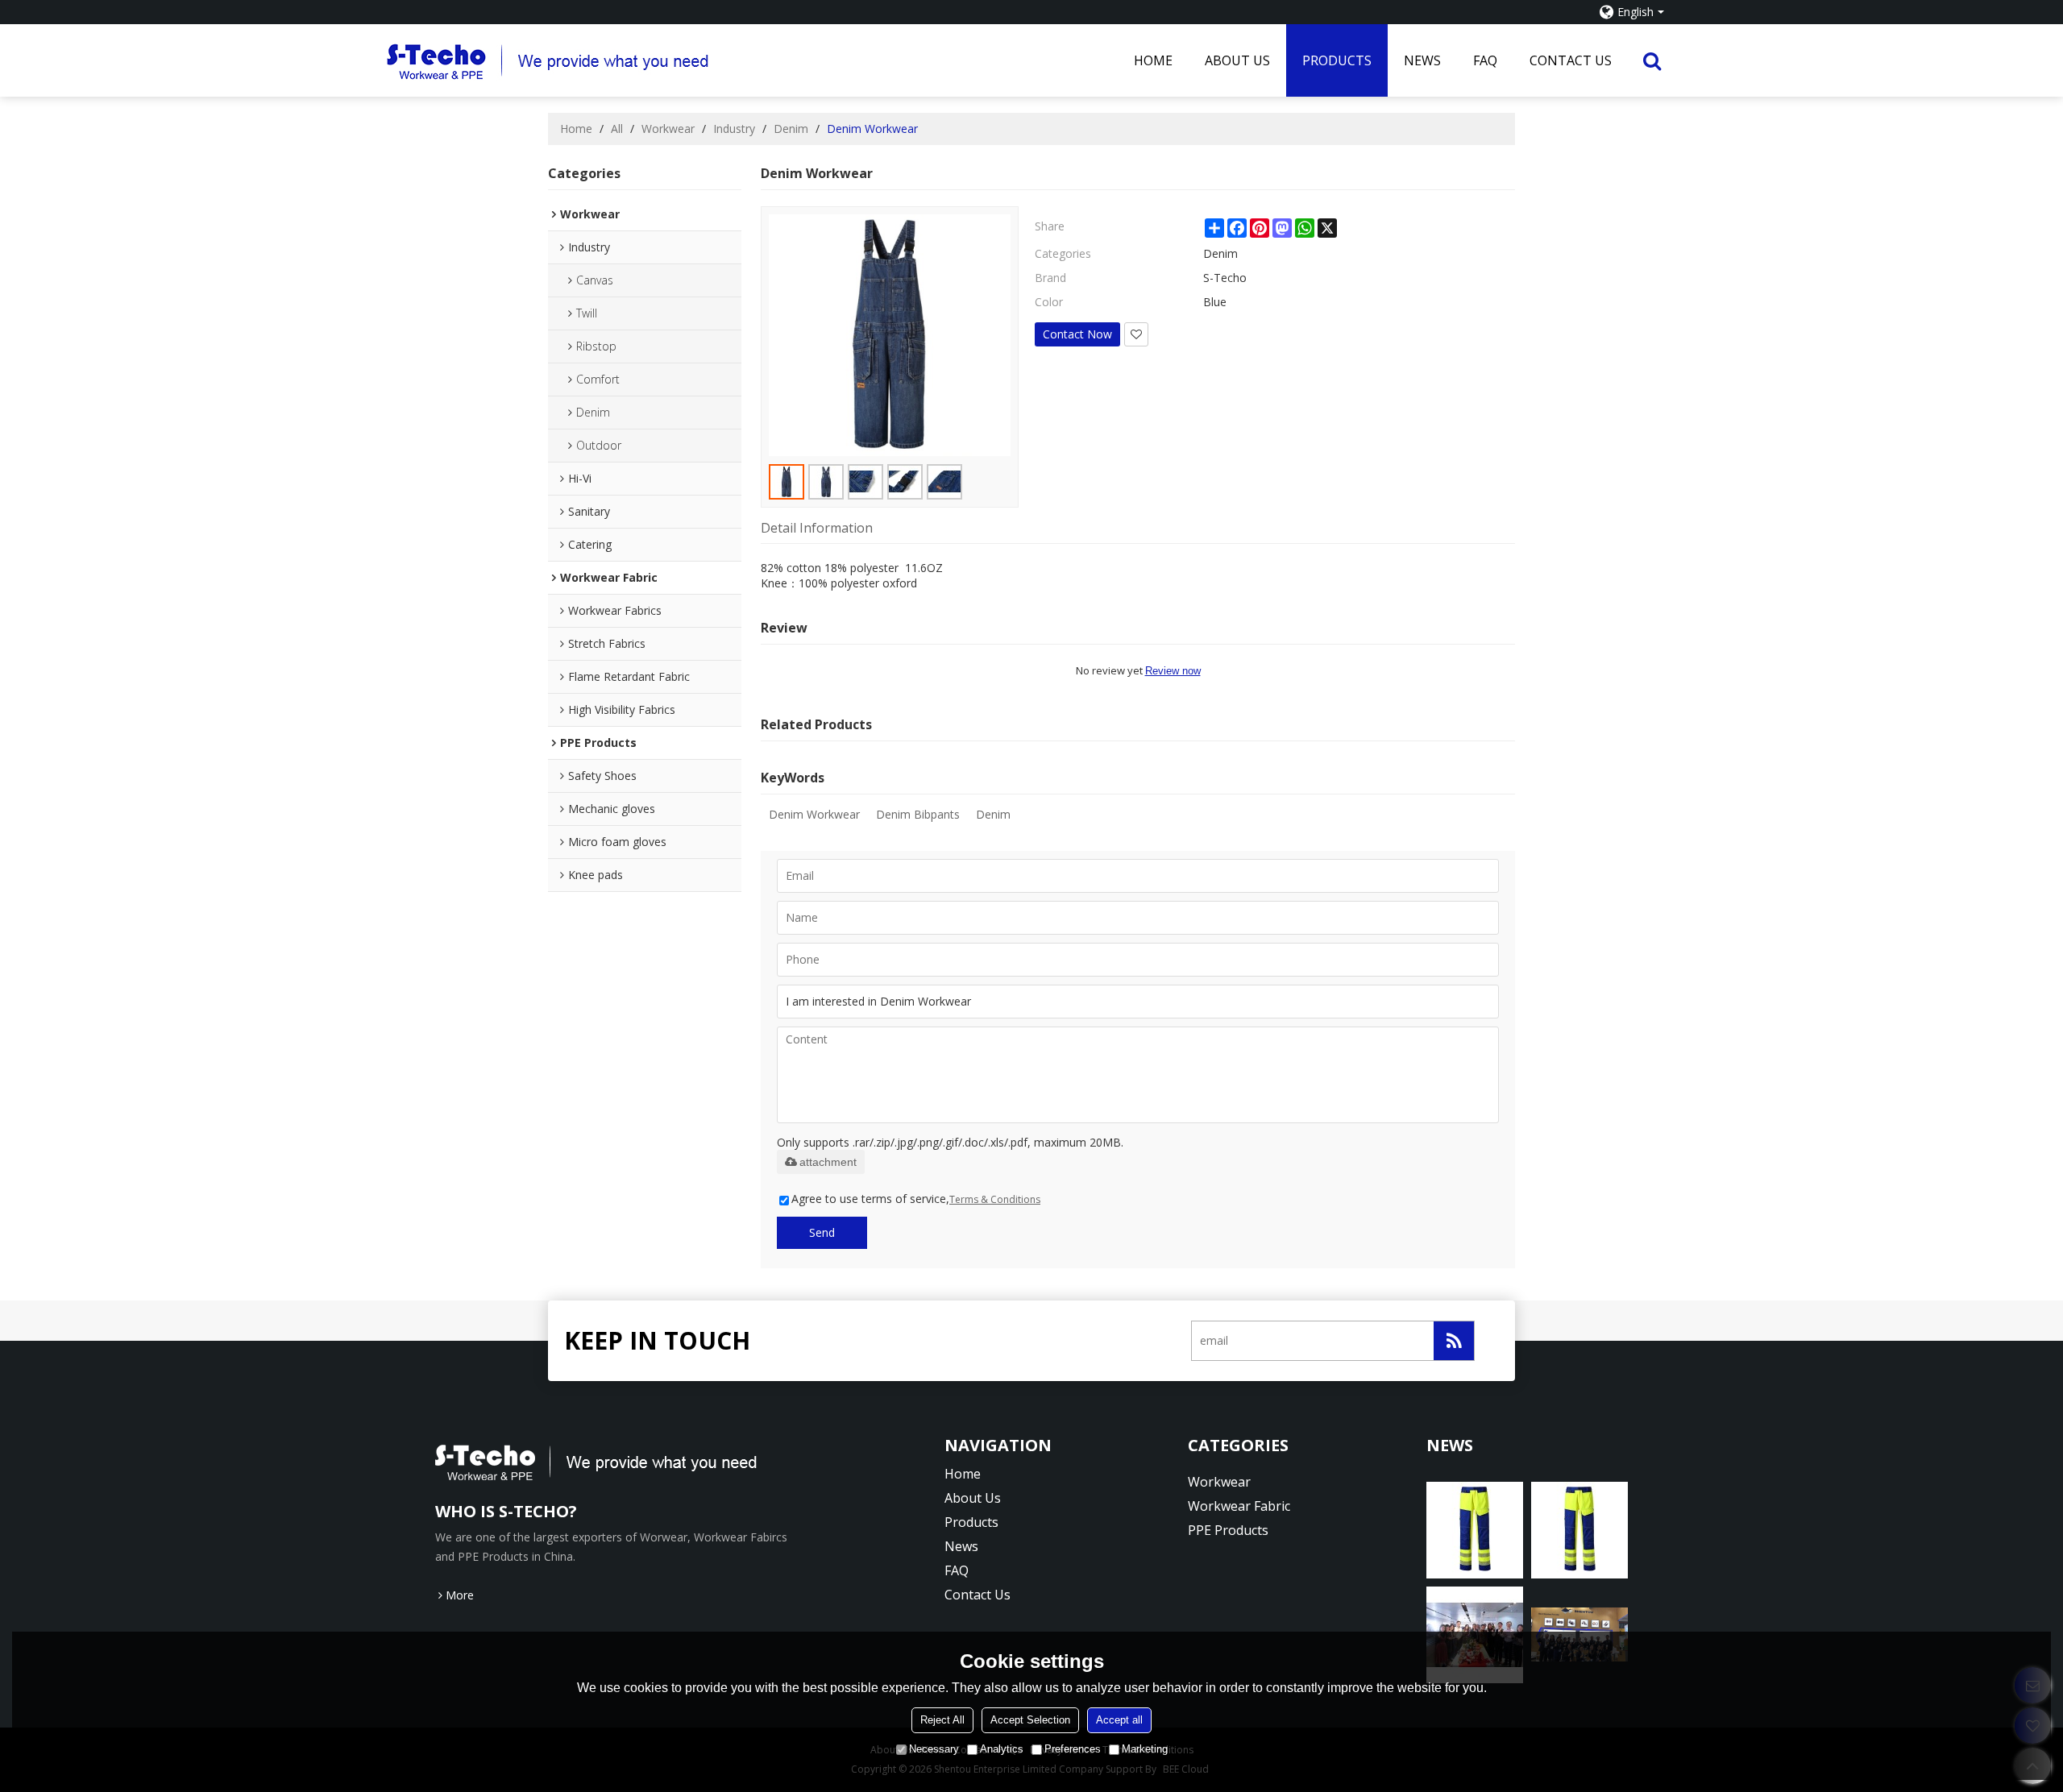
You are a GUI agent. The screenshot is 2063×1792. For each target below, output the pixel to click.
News (1422, 60)
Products (1337, 60)
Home (1153, 60)
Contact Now (1077, 334)
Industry (734, 129)
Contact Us (1571, 60)
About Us (1237, 60)
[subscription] (1454, 1341)
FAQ (1485, 60)
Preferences (1073, 1749)
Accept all (1119, 1720)
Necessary (934, 1749)
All (617, 129)
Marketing (1145, 1749)
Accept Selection (1030, 1720)
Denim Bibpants (918, 814)
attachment (828, 1162)
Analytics (1002, 1749)
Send (822, 1232)
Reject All (942, 1720)
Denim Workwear (814, 814)
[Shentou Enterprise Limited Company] (752, 60)
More (460, 1595)
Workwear (668, 129)
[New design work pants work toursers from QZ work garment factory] (1475, 1530)
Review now (1173, 671)
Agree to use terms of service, (916, 1199)
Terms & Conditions (995, 1199)
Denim (791, 129)
